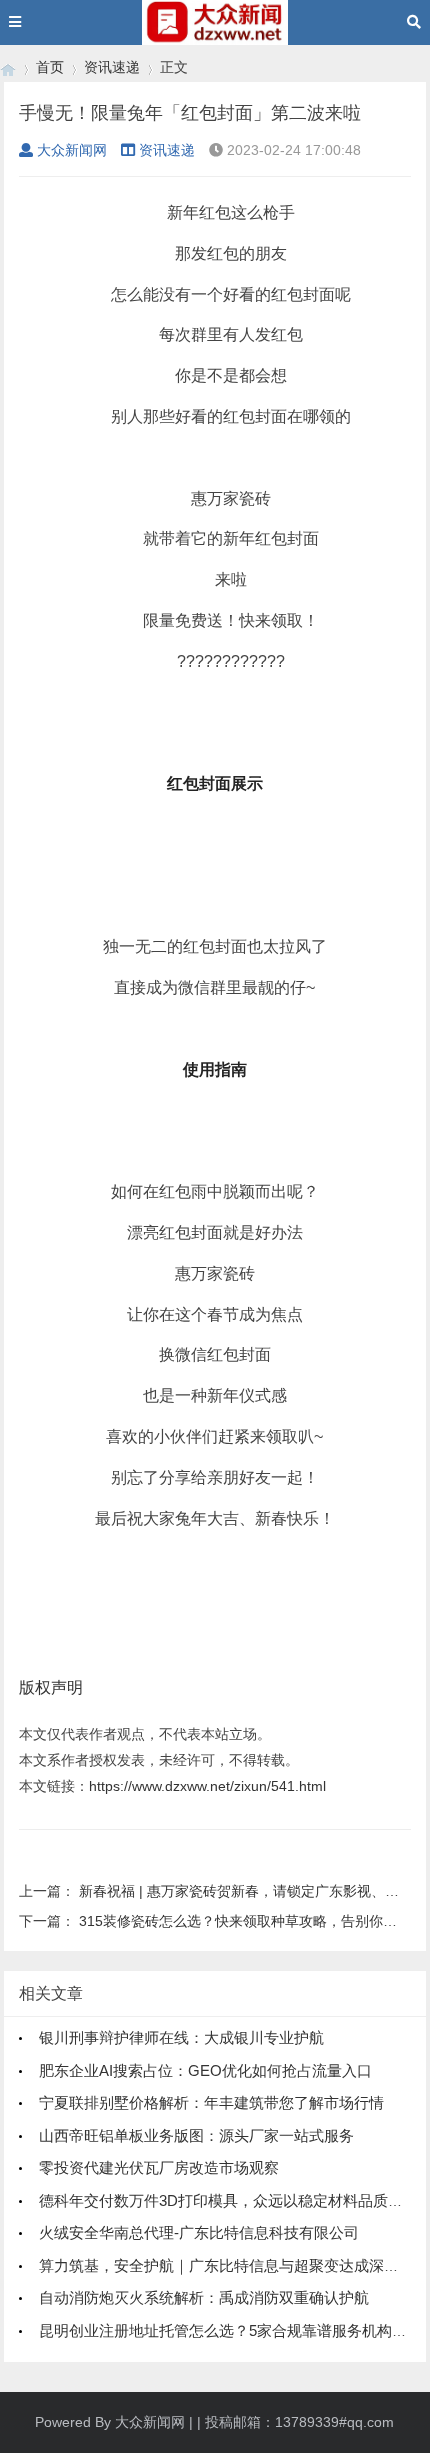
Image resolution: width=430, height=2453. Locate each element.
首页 (50, 67)
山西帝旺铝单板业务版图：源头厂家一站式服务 (196, 2135)
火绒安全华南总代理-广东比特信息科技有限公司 (199, 2232)
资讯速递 (112, 67)
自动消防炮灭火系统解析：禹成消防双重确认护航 (204, 2297)
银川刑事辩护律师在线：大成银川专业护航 (181, 2037)
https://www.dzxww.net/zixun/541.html (207, 1786)
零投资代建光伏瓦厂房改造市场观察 (159, 2167)
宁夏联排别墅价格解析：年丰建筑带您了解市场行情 (211, 2102)
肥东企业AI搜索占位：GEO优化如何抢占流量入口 (205, 2070)
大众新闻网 (72, 150)
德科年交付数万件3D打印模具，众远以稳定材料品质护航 (228, 2200)
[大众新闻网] (8, 67)
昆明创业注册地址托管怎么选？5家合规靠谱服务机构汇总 (230, 2330)
